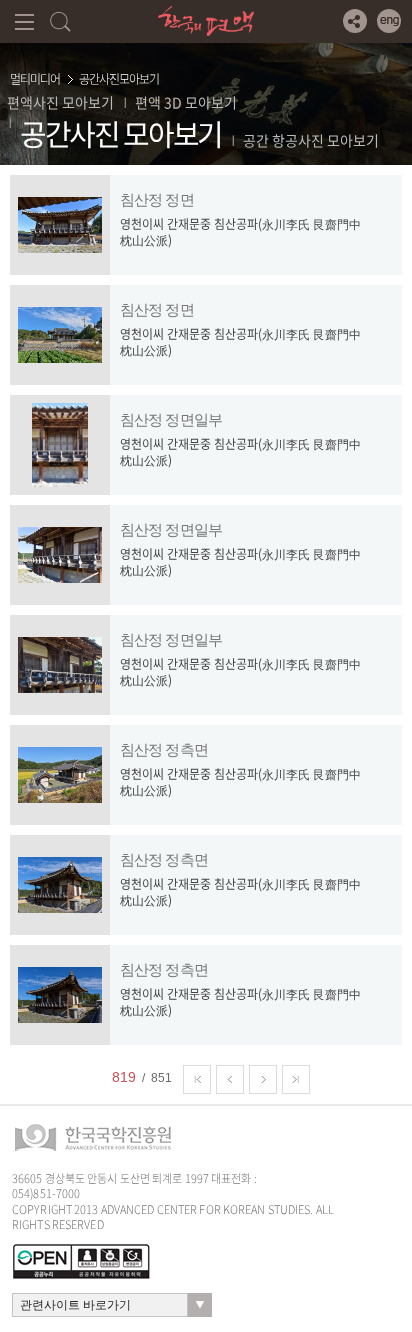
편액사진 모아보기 (60, 102)
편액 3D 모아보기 (186, 102)
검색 (60, 21)
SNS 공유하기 (355, 21)
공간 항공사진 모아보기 (311, 140)
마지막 (296, 1079)
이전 (230, 1079)
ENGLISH (389, 21)
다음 (263, 1079)
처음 (197, 1079)
